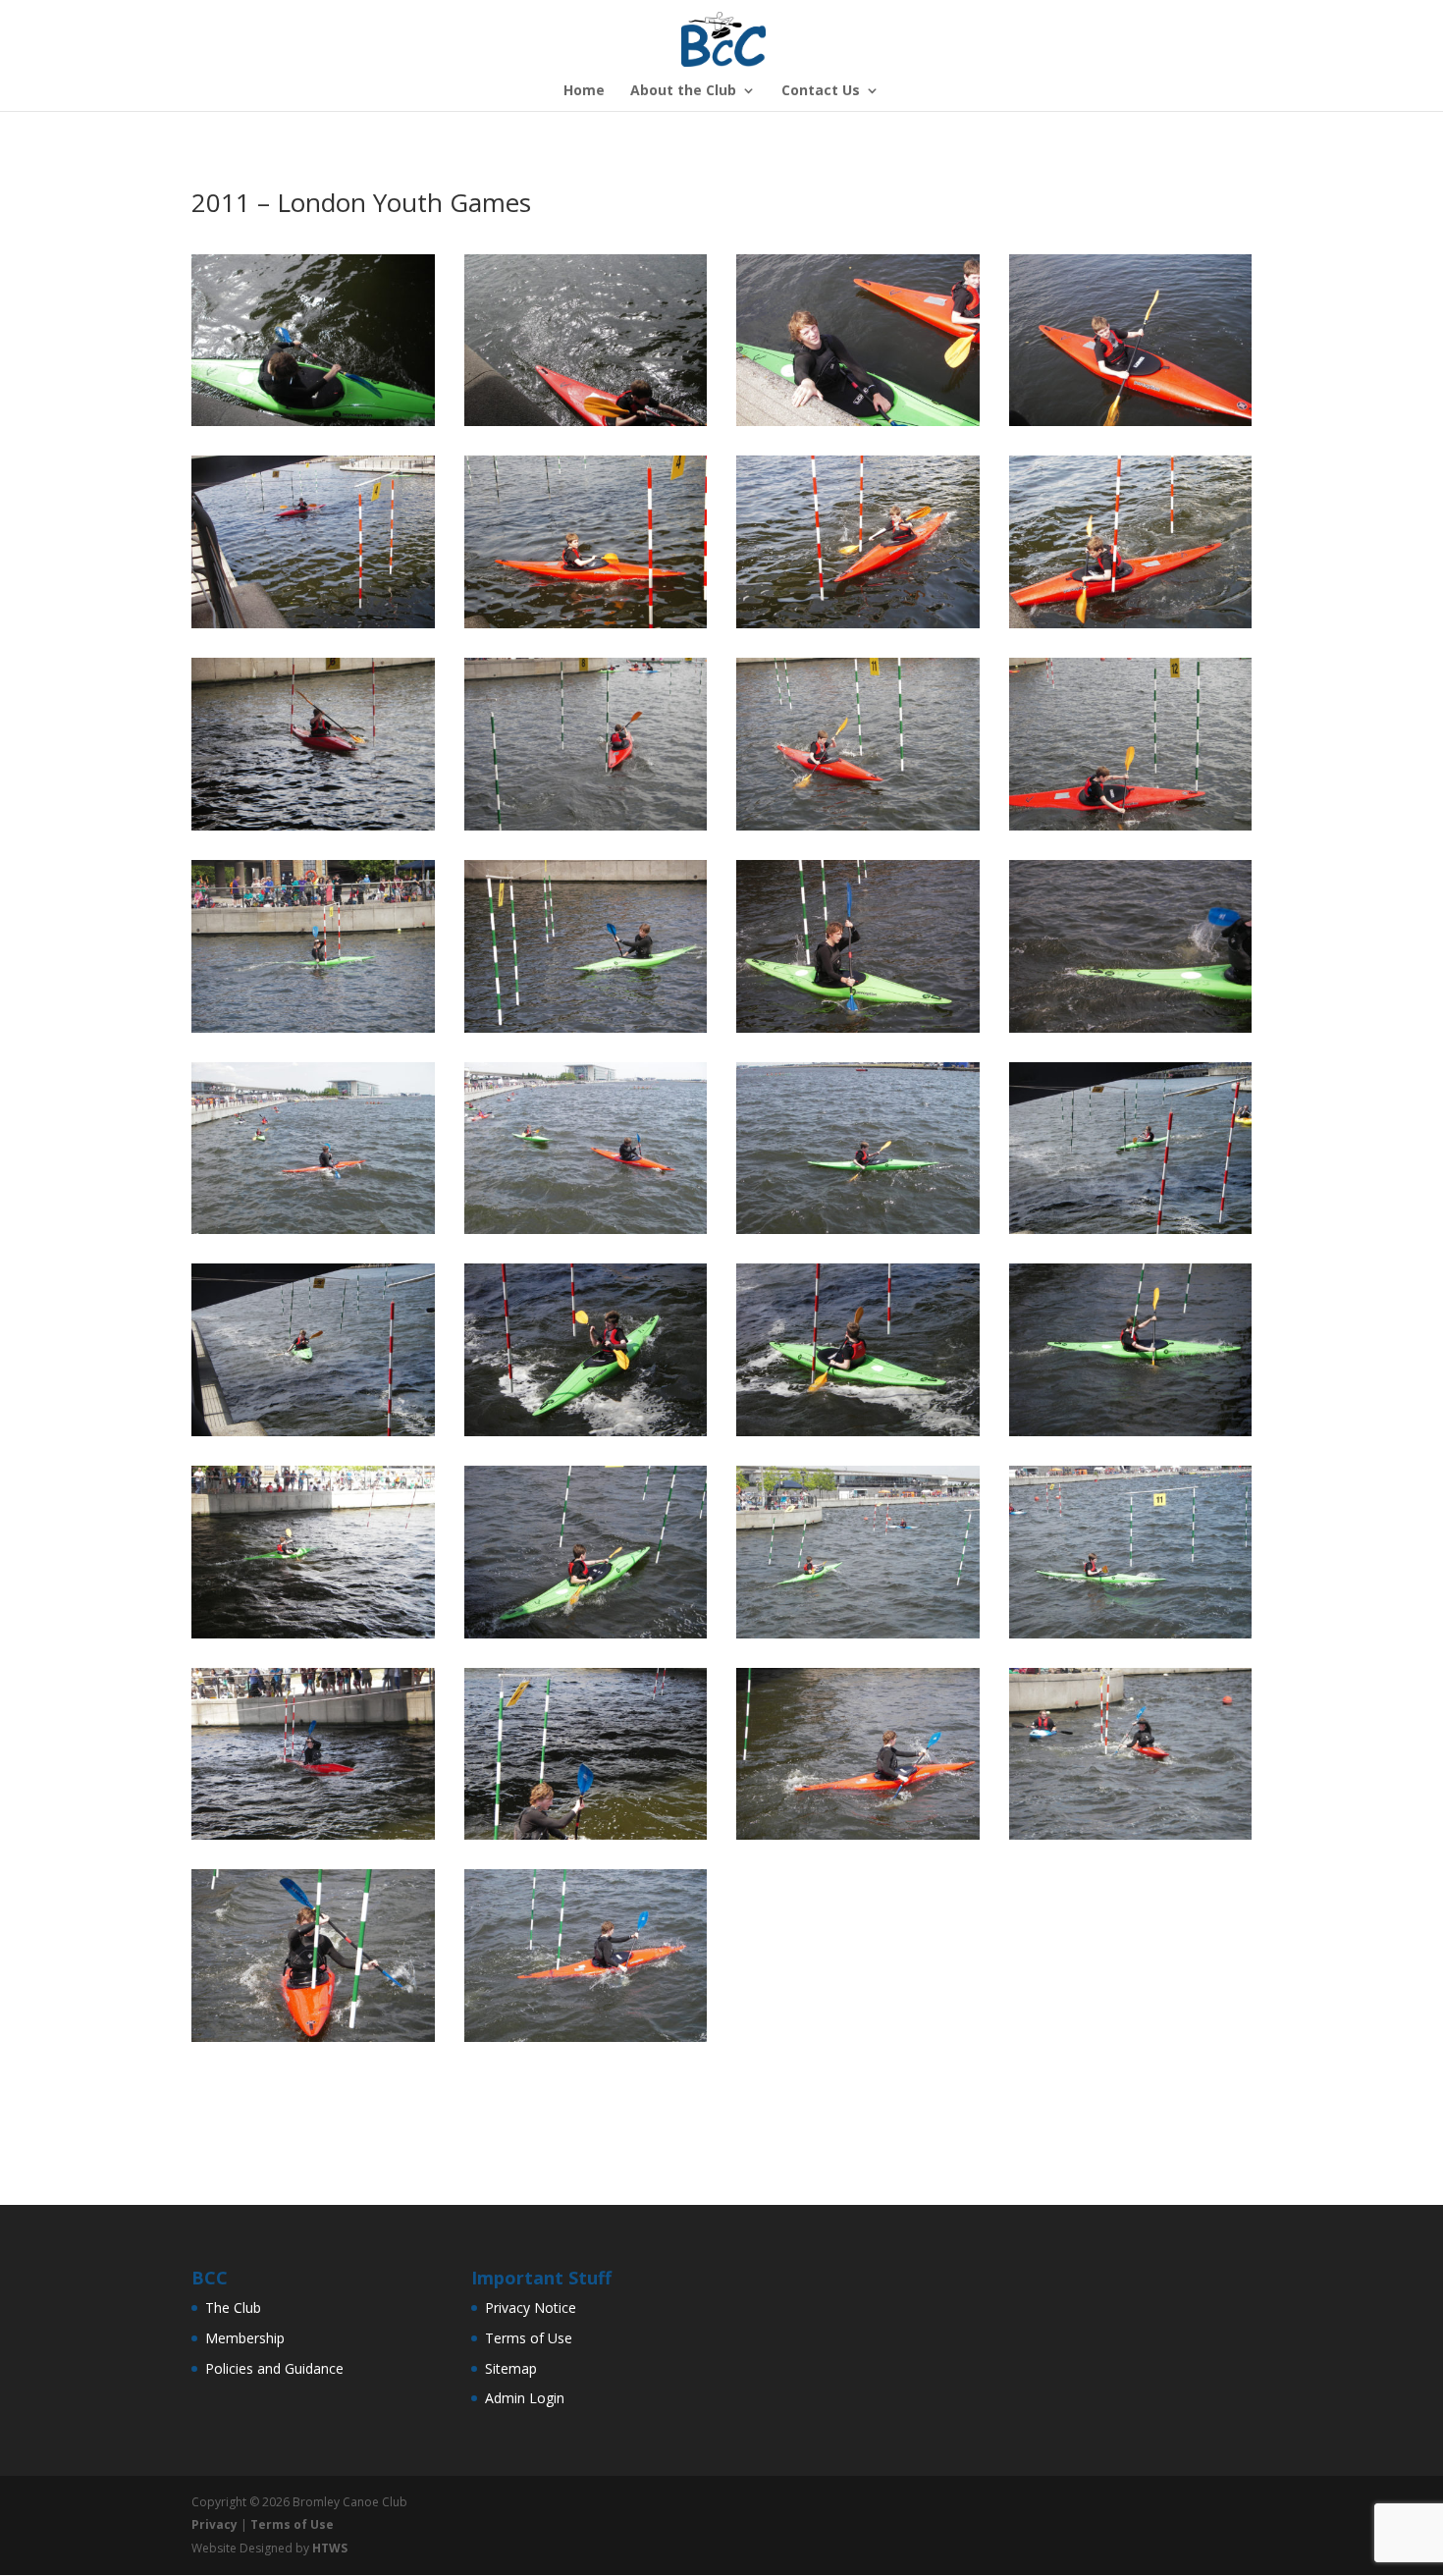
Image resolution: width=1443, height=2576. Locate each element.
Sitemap (511, 2368)
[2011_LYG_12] (858, 830)
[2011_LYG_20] (858, 1234)
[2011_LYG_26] (313, 1638)
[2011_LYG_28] (858, 1638)
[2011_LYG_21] (1131, 1234)
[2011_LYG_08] (1131, 628)
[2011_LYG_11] (586, 830)
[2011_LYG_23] (586, 1436)
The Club (233, 2308)
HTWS (330, 2548)
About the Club (683, 91)
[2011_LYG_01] (313, 426)
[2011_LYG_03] (858, 426)
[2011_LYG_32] (858, 1839)
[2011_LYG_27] (586, 1638)
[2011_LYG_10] (313, 830)
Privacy (214, 2524)
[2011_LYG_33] (1131, 1839)
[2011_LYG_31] (586, 1839)
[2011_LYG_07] (858, 628)
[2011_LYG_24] (858, 1436)
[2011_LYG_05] (313, 628)
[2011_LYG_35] (586, 2041)
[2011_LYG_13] (1131, 830)
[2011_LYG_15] (586, 1032)
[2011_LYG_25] (1131, 1436)
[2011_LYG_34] (313, 2041)
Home (584, 91)
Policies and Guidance (274, 2368)
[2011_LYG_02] (586, 426)
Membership (245, 2338)
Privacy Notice (531, 2308)
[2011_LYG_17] (1131, 1032)
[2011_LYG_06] (586, 628)
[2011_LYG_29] (1131, 1638)
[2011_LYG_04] (1131, 426)
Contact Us (821, 91)
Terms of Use (529, 2338)
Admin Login (525, 2398)
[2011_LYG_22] (313, 1436)
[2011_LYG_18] (313, 1234)
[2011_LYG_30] (313, 1839)
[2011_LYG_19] (586, 1234)
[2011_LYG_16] (858, 1032)
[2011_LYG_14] (313, 1032)
